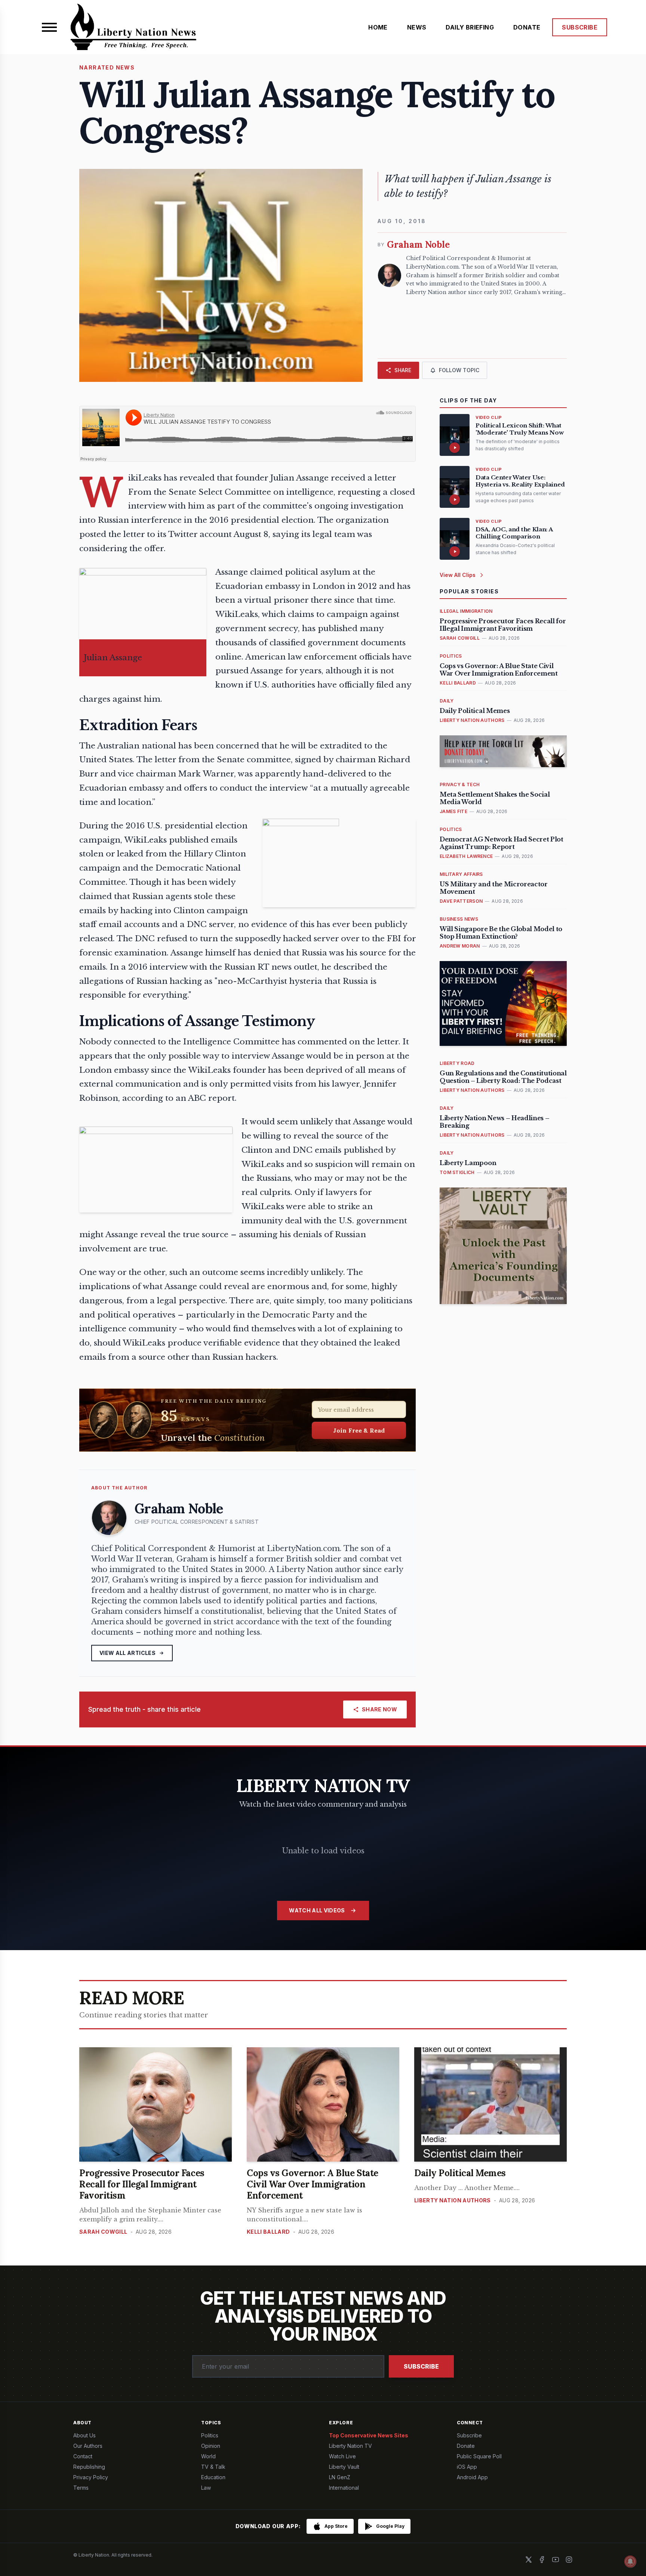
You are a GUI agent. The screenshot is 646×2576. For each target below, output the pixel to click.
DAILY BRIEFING (470, 27)
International (344, 2488)
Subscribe (421, 2366)
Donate (466, 2446)
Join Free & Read (359, 1430)
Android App (472, 2477)
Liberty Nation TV (350, 2446)
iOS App (467, 2467)
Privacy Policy (91, 2477)
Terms (81, 2488)
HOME (378, 27)
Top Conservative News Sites (369, 2435)
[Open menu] (49, 27)
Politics (210, 2435)
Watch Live (342, 2456)
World (208, 2456)
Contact (83, 2456)
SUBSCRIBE (580, 27)
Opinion (211, 2446)
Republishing (89, 2467)
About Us (84, 2435)
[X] (529, 2560)
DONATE (527, 27)
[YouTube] (556, 2560)
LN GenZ (340, 2477)
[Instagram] (569, 2560)
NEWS (417, 27)
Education (213, 2477)
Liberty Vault (344, 2467)
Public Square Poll (479, 2456)
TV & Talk (213, 2467)
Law (206, 2488)
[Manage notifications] (630, 2561)
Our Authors (88, 2446)
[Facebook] (542, 2560)
